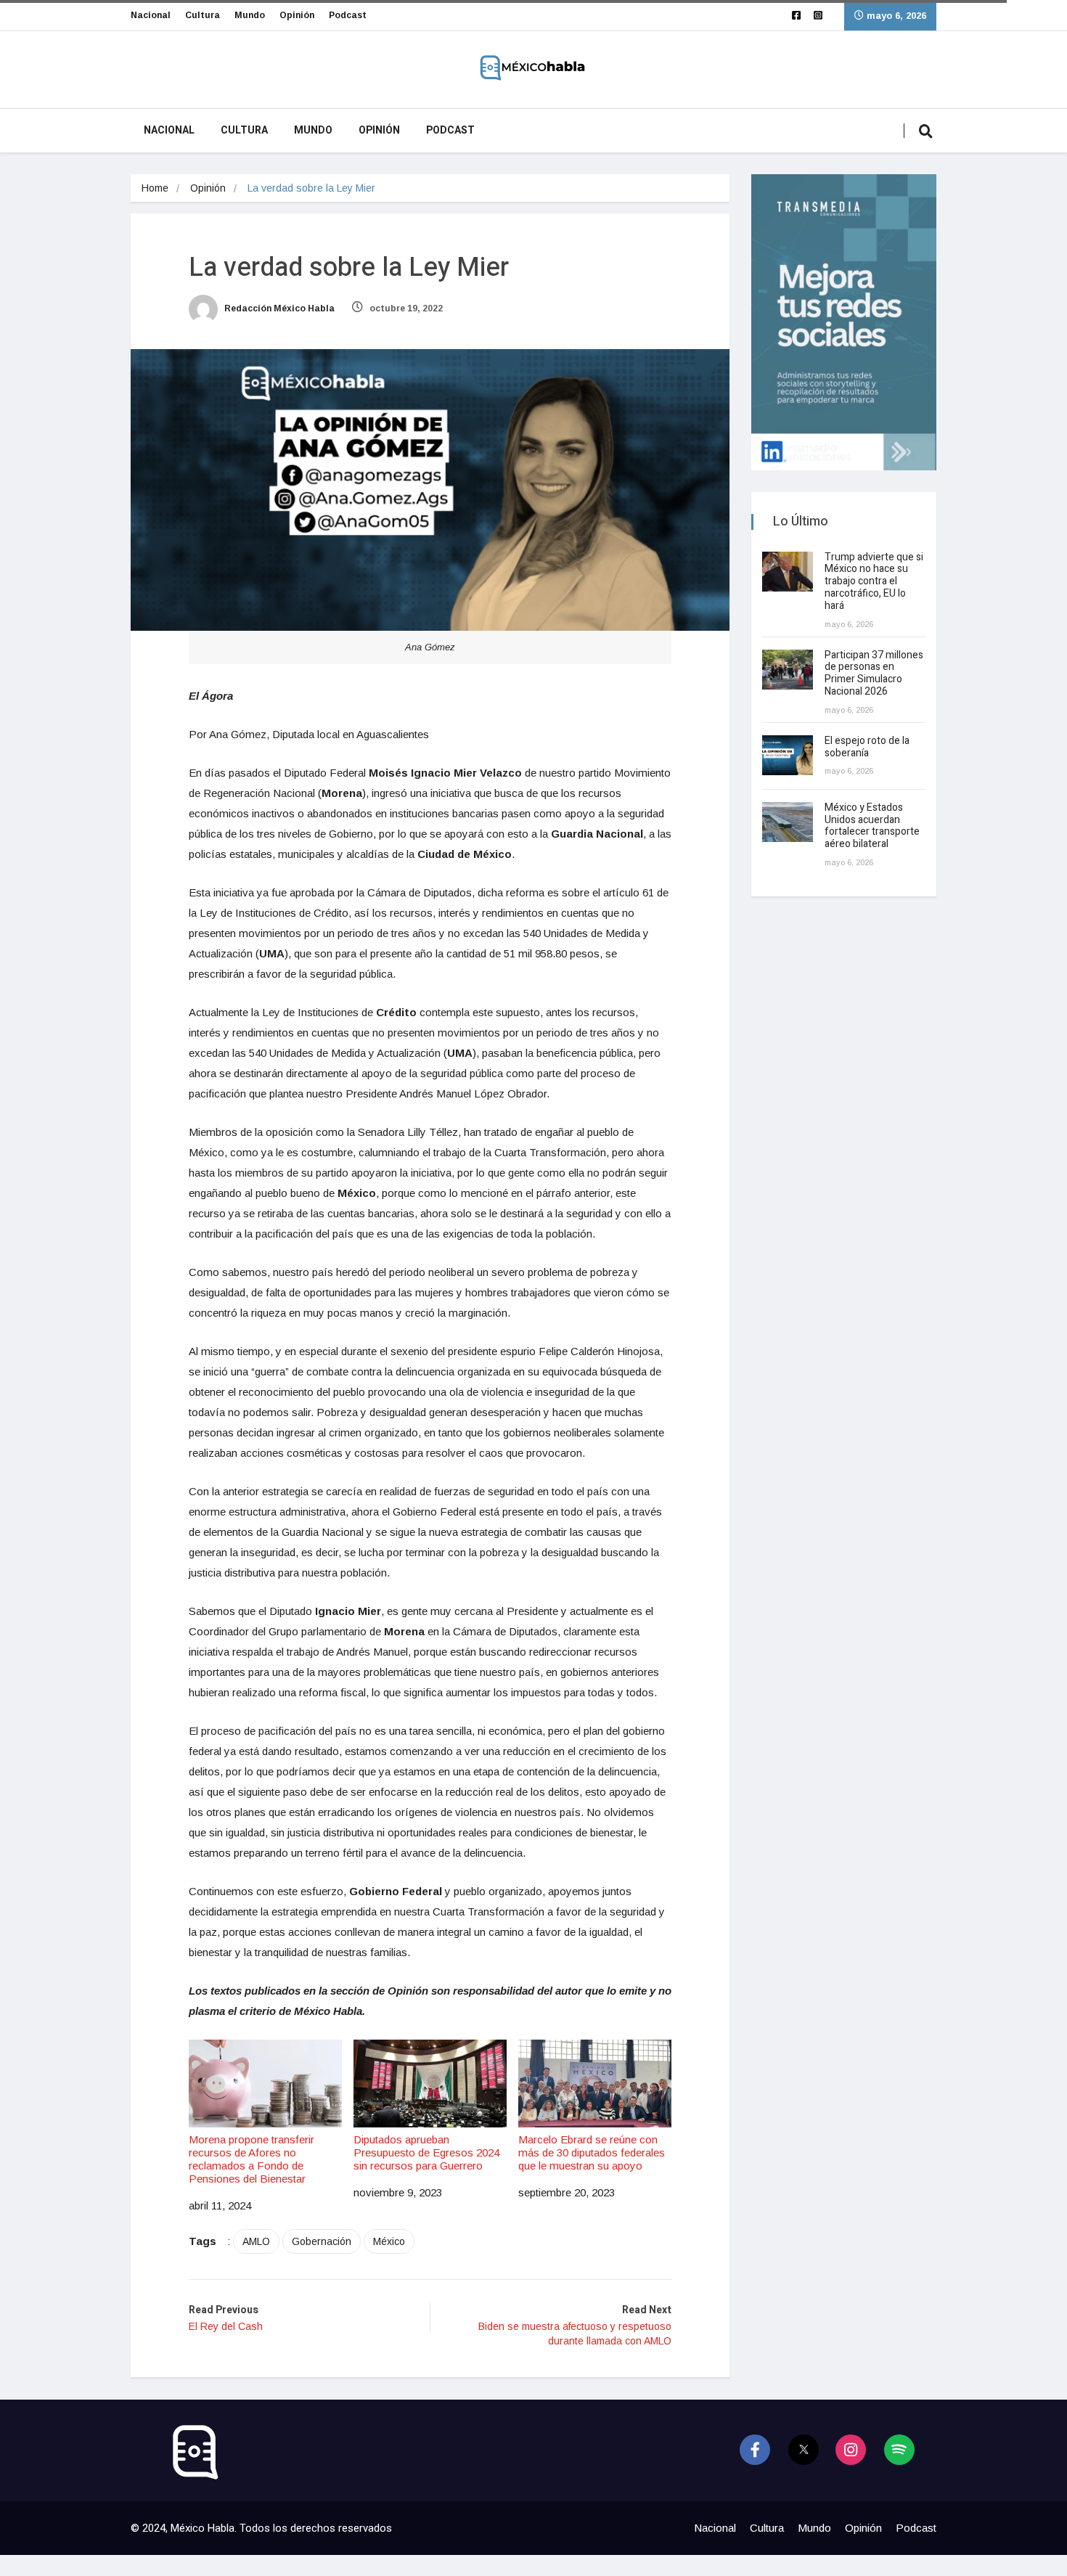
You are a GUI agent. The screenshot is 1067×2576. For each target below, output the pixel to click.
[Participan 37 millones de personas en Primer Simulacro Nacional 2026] (788, 670)
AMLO (256, 2241)
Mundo (250, 15)
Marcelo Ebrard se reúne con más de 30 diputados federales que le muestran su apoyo (592, 2152)
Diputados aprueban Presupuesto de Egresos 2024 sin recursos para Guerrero (426, 2152)
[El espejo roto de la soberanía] (788, 755)
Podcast (348, 15)
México (389, 2241)
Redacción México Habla (278, 308)
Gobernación (322, 2241)
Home (155, 188)
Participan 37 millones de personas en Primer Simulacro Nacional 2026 (874, 673)
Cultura (203, 15)
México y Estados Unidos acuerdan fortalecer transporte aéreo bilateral (872, 826)
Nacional (151, 15)
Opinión (297, 15)
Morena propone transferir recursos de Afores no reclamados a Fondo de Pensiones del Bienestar (252, 2159)
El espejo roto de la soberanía (867, 747)
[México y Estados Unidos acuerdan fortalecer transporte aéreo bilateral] (788, 822)
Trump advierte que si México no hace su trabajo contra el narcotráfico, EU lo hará (874, 581)
